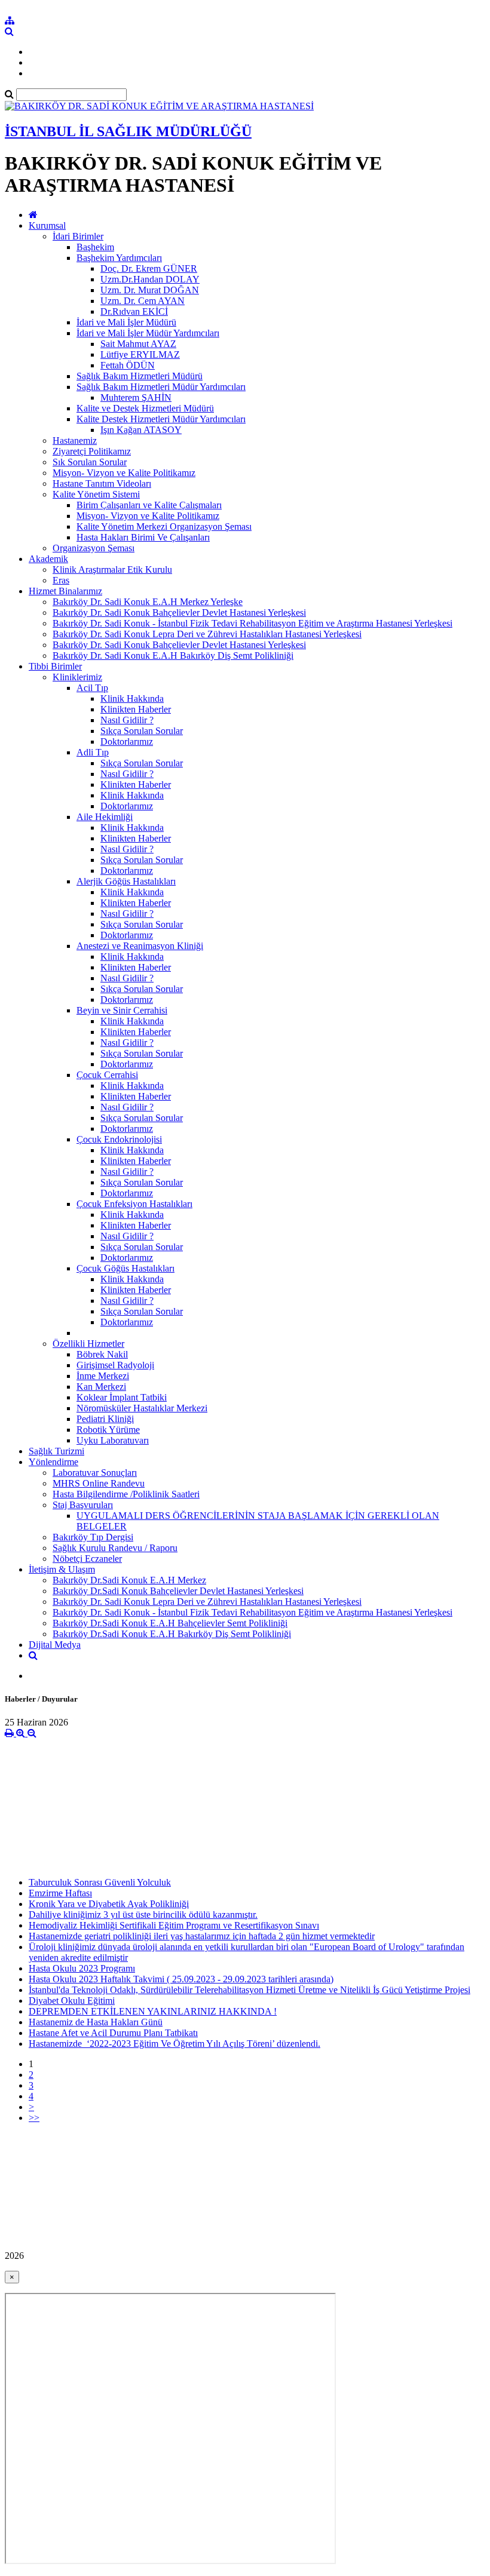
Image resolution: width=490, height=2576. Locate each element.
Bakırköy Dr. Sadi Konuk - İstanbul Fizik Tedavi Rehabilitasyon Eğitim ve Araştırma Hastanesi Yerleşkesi (252, 623)
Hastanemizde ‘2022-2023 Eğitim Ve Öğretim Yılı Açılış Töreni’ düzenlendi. (174, 2044)
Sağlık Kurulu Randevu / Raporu (115, 1548)
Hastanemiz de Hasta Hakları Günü (96, 2022)
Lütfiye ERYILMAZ (140, 354)
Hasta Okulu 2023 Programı (82, 1968)
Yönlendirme (53, 1462)
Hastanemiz (75, 440)
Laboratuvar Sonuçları (95, 1473)
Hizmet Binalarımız (65, 591)
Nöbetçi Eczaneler (87, 1559)
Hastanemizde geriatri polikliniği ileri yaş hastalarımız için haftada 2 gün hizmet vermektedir (202, 1936)
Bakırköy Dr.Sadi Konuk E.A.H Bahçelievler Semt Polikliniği (170, 1623)
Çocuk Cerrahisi (107, 1075)
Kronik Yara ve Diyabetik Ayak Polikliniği (109, 1904)
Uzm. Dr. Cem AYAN (143, 301)
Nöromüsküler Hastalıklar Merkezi (142, 1408)
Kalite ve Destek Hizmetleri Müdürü (145, 408)
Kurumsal (47, 225)
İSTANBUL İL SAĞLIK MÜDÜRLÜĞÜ (128, 131)
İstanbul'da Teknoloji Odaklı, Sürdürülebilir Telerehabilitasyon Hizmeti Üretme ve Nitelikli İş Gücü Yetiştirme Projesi (249, 1990)
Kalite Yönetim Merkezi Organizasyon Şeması (164, 526)
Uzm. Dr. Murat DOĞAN (150, 290)
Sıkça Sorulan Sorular (142, 731)
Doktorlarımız (127, 742)
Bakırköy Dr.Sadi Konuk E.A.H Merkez (129, 1580)
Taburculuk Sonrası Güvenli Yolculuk (100, 1882)
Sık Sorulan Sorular (90, 462)
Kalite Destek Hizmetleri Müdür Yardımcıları (161, 419)
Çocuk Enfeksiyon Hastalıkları (134, 1204)
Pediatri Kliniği (105, 1419)
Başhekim (95, 247)
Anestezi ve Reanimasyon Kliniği (140, 946)
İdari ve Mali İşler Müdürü (126, 322)
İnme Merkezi (103, 1376)
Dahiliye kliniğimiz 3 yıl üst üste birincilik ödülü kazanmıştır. (143, 1915)
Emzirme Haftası (60, 1893)
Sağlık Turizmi (56, 1451)
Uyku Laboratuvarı (113, 1440)
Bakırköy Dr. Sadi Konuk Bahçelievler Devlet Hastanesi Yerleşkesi (179, 612)
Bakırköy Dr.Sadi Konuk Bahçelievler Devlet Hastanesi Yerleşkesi (178, 1591)
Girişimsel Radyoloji (115, 1365)
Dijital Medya (55, 1645)
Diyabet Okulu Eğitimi (72, 2001)
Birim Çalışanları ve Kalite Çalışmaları (149, 505)
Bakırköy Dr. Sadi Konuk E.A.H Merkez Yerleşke (148, 602)
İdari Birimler (78, 236)
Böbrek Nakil (102, 1354)
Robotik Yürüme (108, 1430)
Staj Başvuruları (83, 1505)
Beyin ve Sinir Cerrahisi (122, 1010)
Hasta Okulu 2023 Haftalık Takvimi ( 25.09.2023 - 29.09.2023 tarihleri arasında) (181, 1979)
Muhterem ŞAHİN (136, 397)
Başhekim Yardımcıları (119, 258)
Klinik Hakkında (132, 699)
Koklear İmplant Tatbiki (122, 1397)
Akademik (48, 559)
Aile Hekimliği (105, 817)
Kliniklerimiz (77, 677)
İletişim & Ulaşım (62, 1569)
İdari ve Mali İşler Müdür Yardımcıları (148, 333)
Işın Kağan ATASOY (141, 430)
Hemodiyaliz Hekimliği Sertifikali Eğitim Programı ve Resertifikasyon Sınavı (174, 1925)
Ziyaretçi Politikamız (92, 451)
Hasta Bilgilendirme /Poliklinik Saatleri (126, 1494)
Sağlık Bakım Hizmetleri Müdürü (140, 376)
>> (34, 2118)
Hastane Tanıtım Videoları (102, 483)
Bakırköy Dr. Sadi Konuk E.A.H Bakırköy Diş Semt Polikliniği (173, 655)
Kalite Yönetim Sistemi (96, 494)
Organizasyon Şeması (94, 548)
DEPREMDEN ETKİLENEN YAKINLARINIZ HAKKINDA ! (153, 2011)
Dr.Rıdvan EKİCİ (134, 311)
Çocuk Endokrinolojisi (119, 1139)
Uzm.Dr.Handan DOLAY (150, 279)
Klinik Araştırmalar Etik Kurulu (112, 569)
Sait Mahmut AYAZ (138, 344)
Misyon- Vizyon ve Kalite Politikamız (124, 473)
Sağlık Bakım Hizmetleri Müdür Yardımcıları (161, 387)
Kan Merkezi (101, 1387)
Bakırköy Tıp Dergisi (93, 1537)
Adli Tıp (93, 752)
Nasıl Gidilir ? (127, 720)
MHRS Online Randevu (99, 1483)
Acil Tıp (92, 688)
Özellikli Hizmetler (88, 1344)
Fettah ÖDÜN (128, 365)
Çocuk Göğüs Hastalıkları (125, 1268)
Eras (61, 580)
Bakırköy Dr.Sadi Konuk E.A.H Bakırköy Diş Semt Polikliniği (172, 1634)
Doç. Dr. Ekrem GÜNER (149, 268)
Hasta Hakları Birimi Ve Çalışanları (143, 537)
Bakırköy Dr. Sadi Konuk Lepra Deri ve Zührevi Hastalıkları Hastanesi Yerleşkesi (207, 634)
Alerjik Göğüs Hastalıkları (126, 881)
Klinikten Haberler (136, 709)
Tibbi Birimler (55, 666)
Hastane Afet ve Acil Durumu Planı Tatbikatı (113, 2033)
